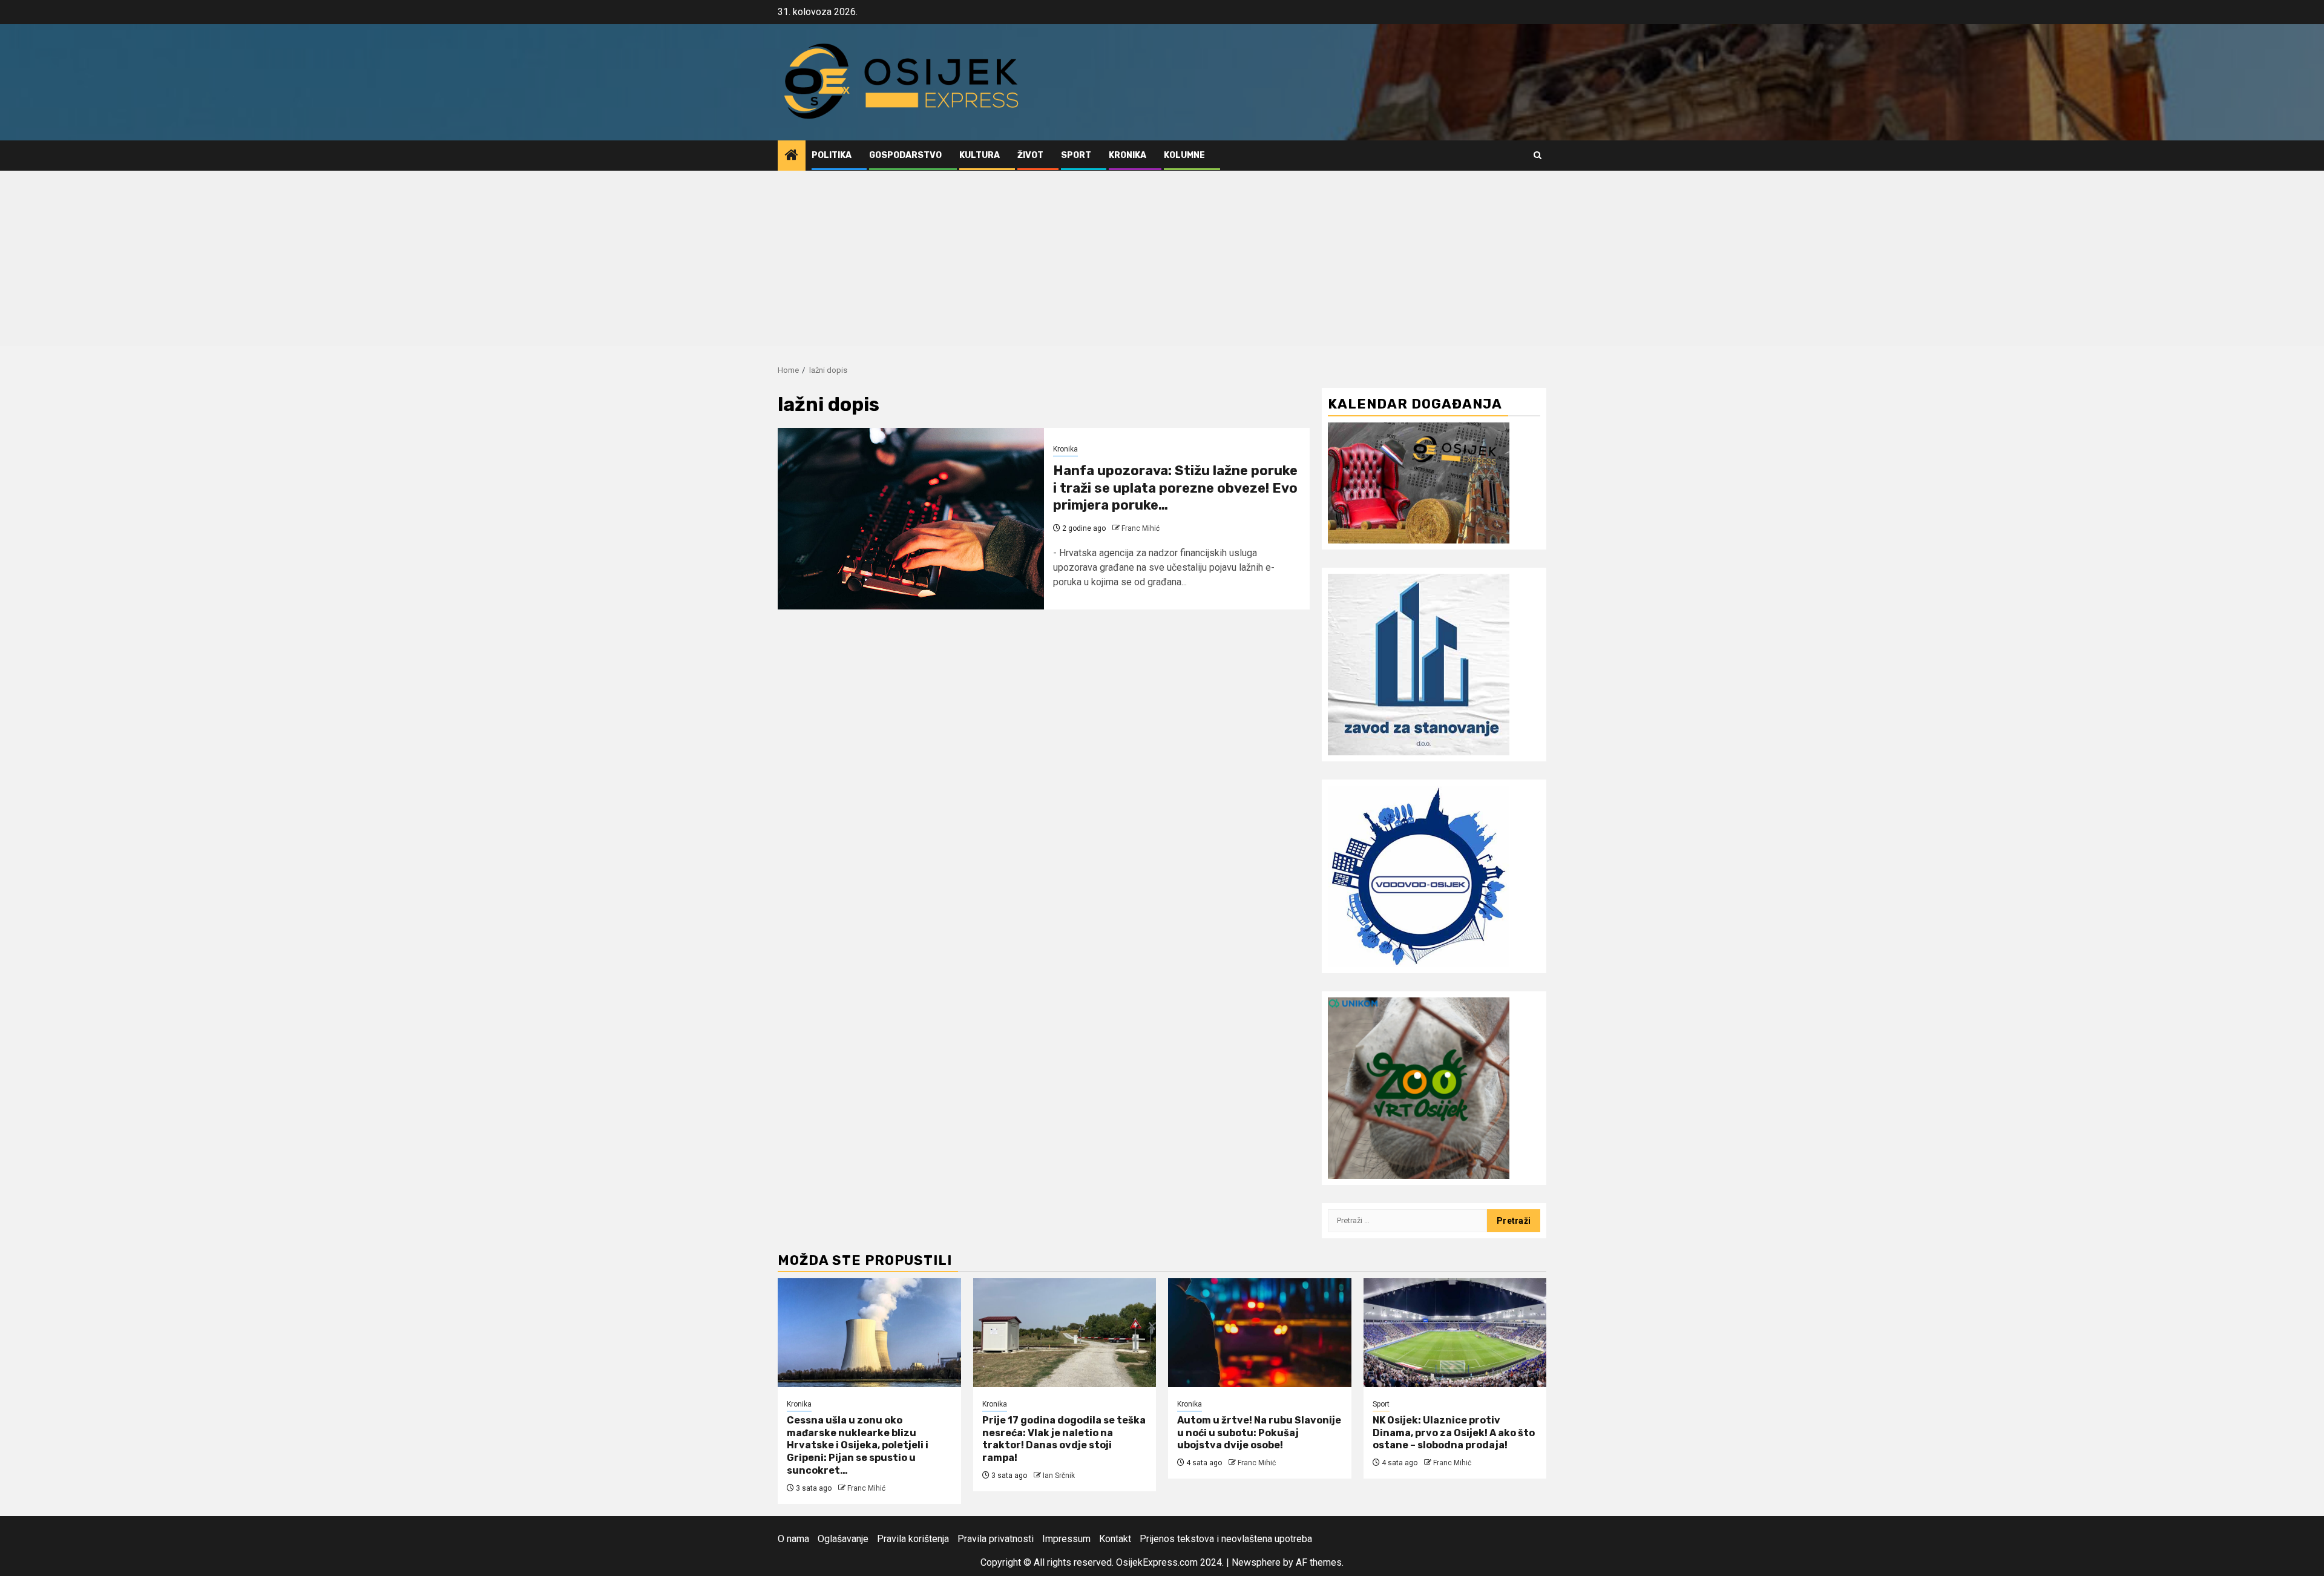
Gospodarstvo (905, 155)
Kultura (980, 155)
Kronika (1128, 155)
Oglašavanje (843, 1539)
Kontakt (1115, 1539)
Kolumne (1184, 155)
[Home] (792, 156)
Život (1030, 155)
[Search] (1538, 155)
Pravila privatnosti (996, 1539)
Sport (1076, 155)
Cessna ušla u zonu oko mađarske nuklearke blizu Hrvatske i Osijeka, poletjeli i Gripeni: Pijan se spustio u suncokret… (858, 1445)
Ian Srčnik (1059, 1476)
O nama (793, 1539)
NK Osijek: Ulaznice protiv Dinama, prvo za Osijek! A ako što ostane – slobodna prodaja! (1454, 1433)
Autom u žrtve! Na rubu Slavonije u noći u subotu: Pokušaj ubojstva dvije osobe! (1259, 1433)
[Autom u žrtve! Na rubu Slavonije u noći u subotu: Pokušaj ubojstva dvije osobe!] (1260, 1333)
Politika (832, 155)
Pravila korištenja (913, 1539)
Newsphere (1256, 1562)
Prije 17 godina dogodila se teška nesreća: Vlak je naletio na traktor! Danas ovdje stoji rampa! (1064, 1439)
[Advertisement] (1162, 261)
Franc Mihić (1141, 528)
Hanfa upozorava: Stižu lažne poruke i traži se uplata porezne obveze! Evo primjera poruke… (1175, 488)
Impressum (1066, 1539)
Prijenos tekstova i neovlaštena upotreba (1226, 1539)
